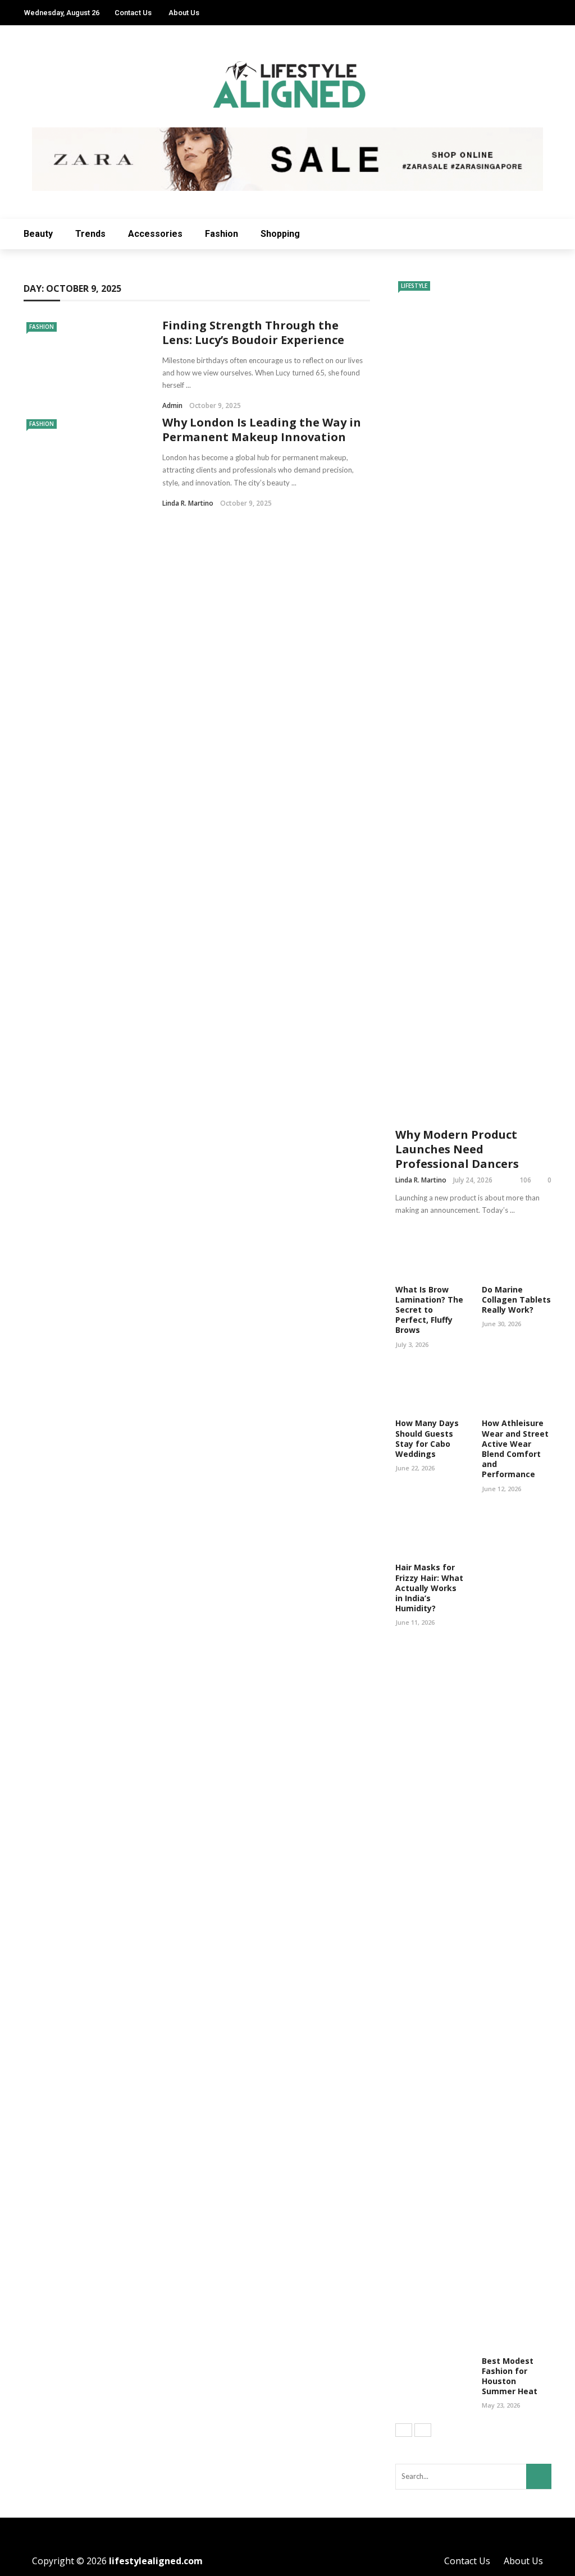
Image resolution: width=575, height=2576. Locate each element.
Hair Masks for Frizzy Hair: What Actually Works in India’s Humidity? (429, 1588)
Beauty (38, 234)
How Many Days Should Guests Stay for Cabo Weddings (427, 1438)
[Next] (423, 2430)
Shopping (280, 234)
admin (172, 405)
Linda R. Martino (188, 503)
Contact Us (133, 13)
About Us (184, 13)
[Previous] (404, 2430)
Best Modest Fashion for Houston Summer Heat (510, 2376)
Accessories (155, 234)
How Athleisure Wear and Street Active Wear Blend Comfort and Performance (515, 1449)
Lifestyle (414, 286)
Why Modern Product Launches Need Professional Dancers (457, 1149)
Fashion (222, 234)
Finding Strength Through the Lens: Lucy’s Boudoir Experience (253, 333)
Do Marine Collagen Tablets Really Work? (516, 1300)
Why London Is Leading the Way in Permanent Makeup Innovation (262, 430)
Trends (90, 234)
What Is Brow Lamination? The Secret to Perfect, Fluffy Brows (429, 1310)
